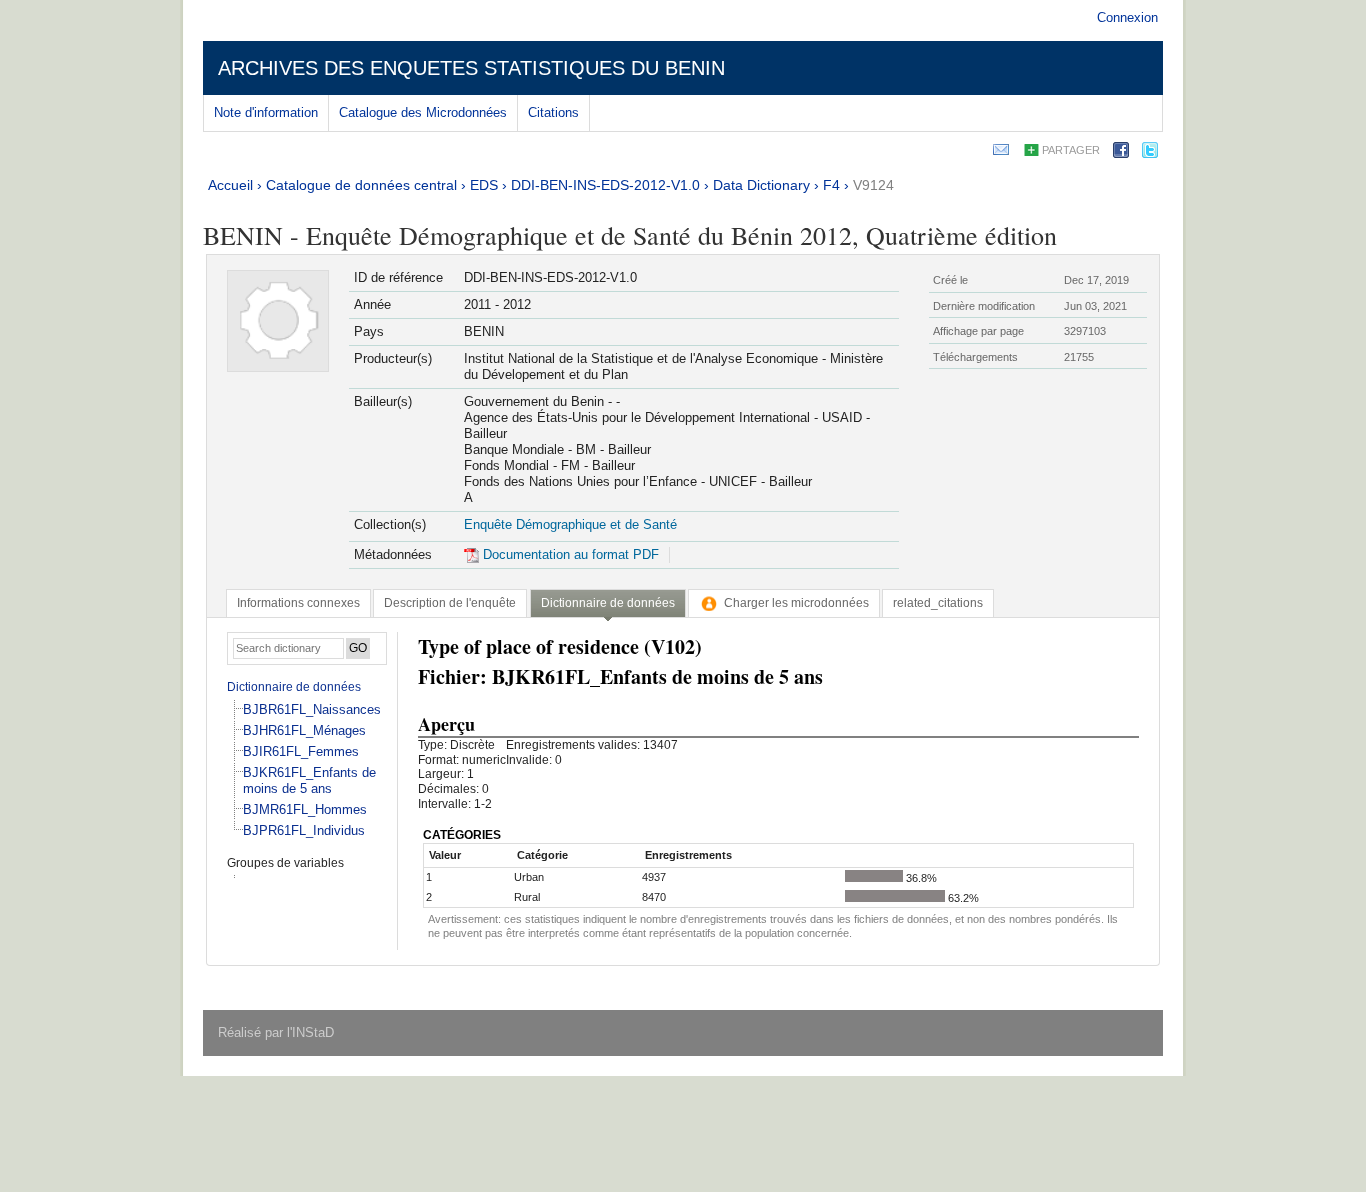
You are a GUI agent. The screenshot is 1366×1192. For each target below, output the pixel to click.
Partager (1071, 150)
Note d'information (266, 112)
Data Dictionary (761, 185)
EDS (484, 185)
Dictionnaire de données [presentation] (608, 603)
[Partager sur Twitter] (1150, 153)
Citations (553, 112)
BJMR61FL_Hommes (305, 809)
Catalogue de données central (361, 185)
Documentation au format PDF (569, 554)
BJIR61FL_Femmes (301, 751)
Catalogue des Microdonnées (423, 112)
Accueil (230, 185)
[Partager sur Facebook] (1121, 153)
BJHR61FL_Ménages (304, 730)
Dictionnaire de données (294, 687)
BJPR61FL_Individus (304, 830)
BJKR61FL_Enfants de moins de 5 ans (309, 780)
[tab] (298, 603)
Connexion (1127, 17)
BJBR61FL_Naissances (312, 709)
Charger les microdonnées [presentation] (796, 603)
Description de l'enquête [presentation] (450, 603)
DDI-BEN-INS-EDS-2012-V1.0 (605, 185)
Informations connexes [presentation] (298, 603)
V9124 (873, 185)
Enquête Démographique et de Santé (570, 524)
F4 (831, 185)
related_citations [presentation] (938, 603)
